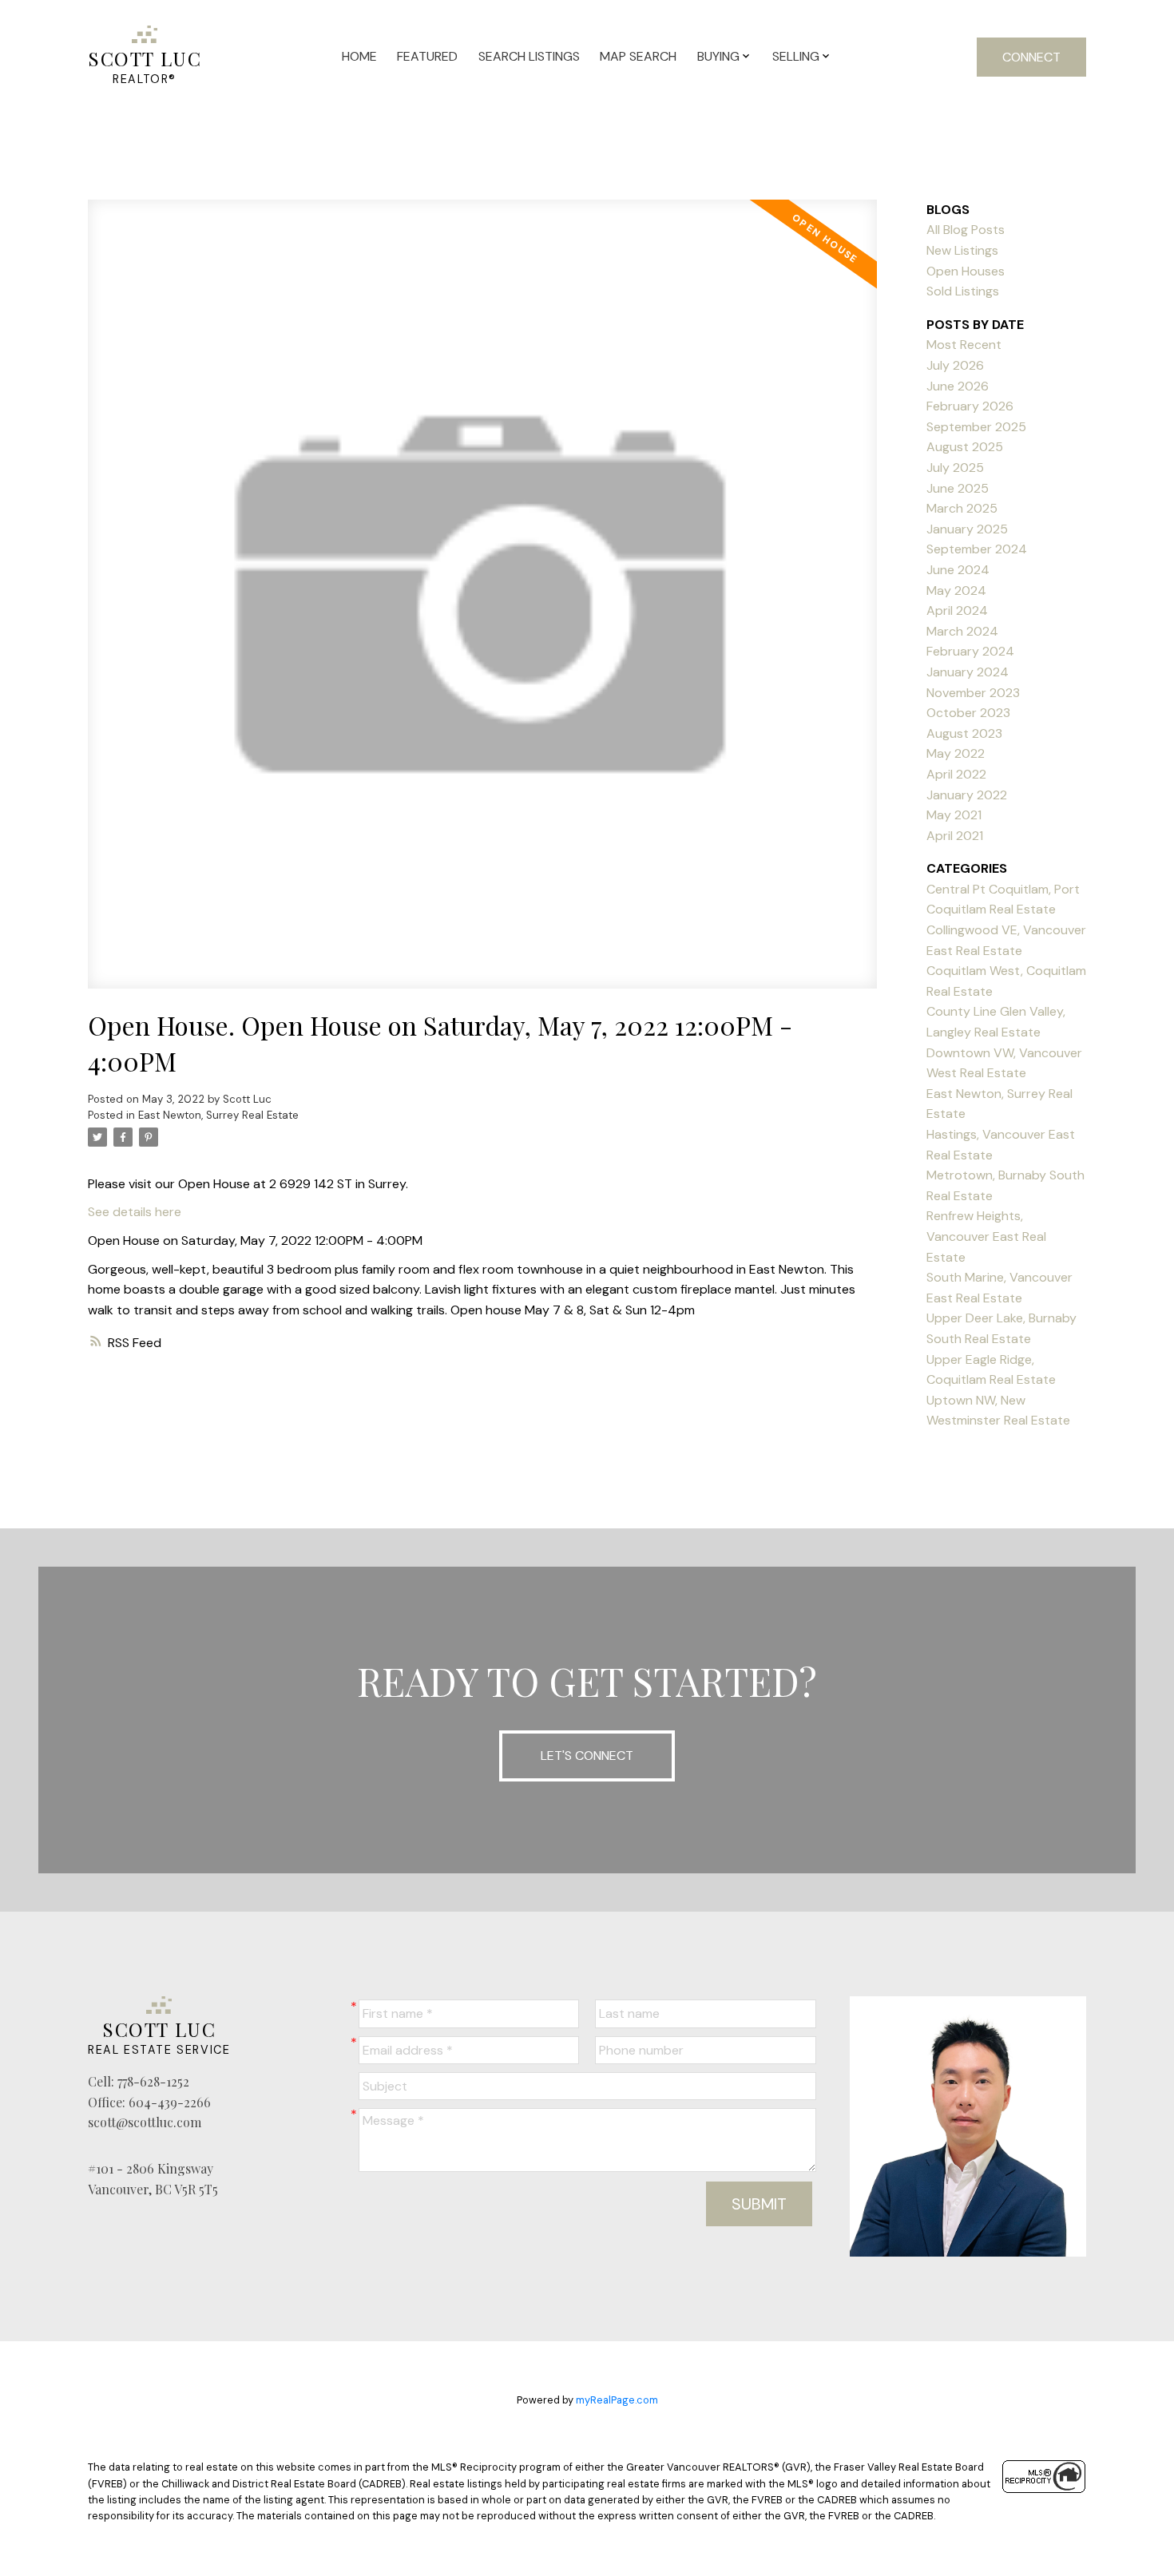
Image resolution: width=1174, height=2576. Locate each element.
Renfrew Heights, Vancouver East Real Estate (986, 1236)
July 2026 (955, 365)
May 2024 (956, 590)
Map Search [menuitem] (638, 56)
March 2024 (962, 631)
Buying (718, 56)
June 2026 (958, 386)
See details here (135, 1212)
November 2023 (973, 693)
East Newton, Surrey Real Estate (218, 1115)
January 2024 (968, 672)
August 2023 (964, 733)
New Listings (962, 250)
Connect (1031, 57)
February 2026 (970, 406)
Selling (796, 56)
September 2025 (976, 427)
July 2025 (955, 468)
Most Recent (964, 345)
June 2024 (958, 570)
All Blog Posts (966, 230)
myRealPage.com (617, 2400)
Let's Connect (587, 1756)
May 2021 (954, 815)
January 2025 (967, 529)
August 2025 (965, 447)
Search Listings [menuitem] (529, 56)
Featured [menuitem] (427, 56)
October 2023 (968, 713)
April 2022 (956, 774)
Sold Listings (963, 291)
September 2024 (977, 549)
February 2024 (970, 651)
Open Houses (966, 271)
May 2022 (956, 753)
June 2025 (958, 488)
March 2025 (962, 508)
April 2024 (957, 610)
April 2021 (955, 836)
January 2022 (967, 795)
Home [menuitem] (359, 56)
